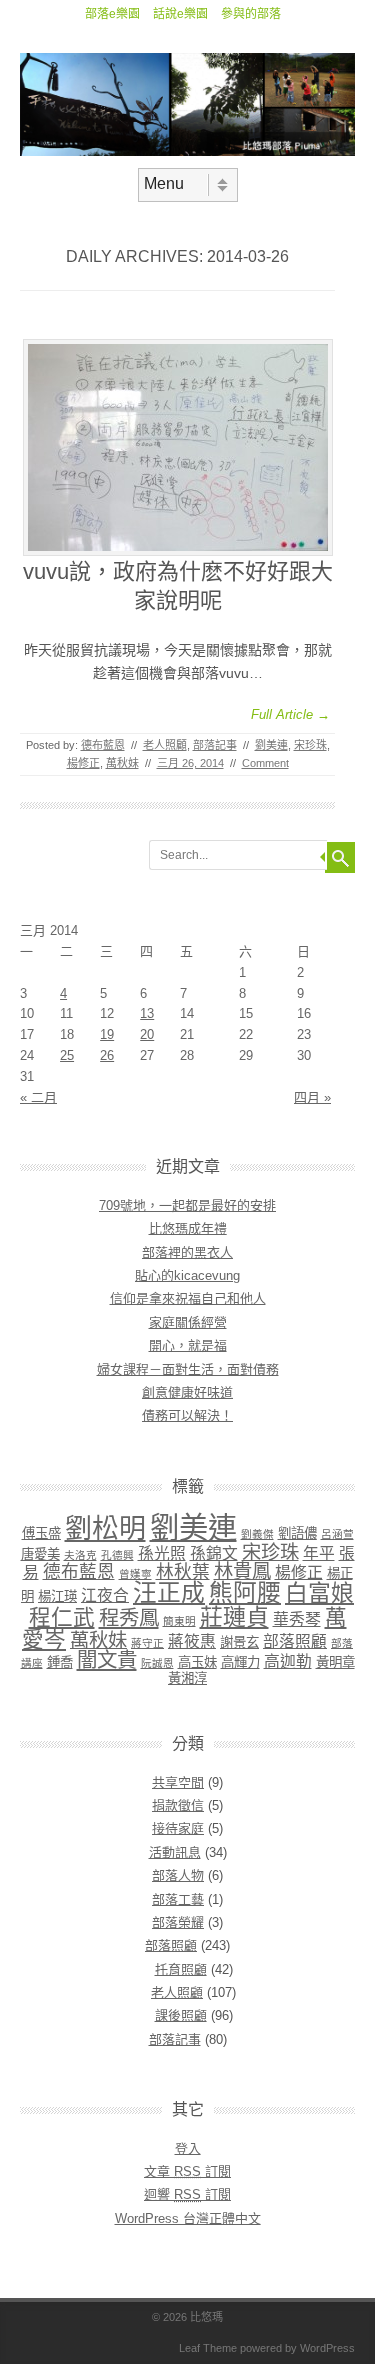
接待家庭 (178, 1828)
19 (107, 1034)
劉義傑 (257, 1534)
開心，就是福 (188, 1345)
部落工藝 (178, 1899)
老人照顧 (165, 745)
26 (107, 1055)
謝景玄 (239, 1642)
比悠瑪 (206, 2317)
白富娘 (319, 1593)
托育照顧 (181, 1969)
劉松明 (105, 1529)
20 (147, 1034)
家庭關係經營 (188, 1322)
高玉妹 (197, 1662)
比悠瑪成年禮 (188, 1228)
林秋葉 (183, 1572)
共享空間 (178, 1782)
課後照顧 (181, 2015)
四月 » (312, 1097)
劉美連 (271, 745)
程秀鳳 (129, 1617)
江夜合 (105, 1595)
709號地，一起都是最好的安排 (187, 1205)
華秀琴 (297, 1619)
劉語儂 (297, 1533)
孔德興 (117, 1555)
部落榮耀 (178, 1922)
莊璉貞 (234, 1617)
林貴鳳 (242, 1571)
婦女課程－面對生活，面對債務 (188, 1369)
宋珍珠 (310, 745)
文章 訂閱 (187, 2171)
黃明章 (335, 1662)
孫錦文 (214, 1553)
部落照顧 (295, 1641)
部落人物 (178, 1875)
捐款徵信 (178, 1805)
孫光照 (162, 1553)
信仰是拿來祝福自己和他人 (188, 1298)
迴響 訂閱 (187, 2194)
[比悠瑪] (187, 151)
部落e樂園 (112, 14)
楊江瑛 (57, 1596)
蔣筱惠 (192, 1641)
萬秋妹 (122, 763)
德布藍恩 (103, 745)
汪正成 (169, 1593)
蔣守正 (147, 1643)
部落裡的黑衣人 (187, 1252)
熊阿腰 (245, 1593)
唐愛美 (40, 1554)
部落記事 (215, 745)
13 (147, 1013)
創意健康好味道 (187, 1392)
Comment (265, 763)
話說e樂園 (180, 14)
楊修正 (83, 763)
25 (67, 1055)
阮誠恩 (157, 1663)
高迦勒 (288, 1661)
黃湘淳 (187, 1678)
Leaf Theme (208, 2348)
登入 (188, 2148)
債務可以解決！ (187, 1415)
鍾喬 (60, 1662)
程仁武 (62, 1617)
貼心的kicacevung (187, 1275)
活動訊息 (175, 1852)
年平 (319, 1553)
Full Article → (290, 714)
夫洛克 (80, 1555)
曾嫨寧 (135, 1574)
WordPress (327, 2348)
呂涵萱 (337, 1534)
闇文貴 (107, 1659)
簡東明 (179, 1621)
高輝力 (240, 1662)
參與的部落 (251, 14)
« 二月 (38, 1097)
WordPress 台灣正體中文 (188, 2218)
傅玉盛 (41, 1533)
